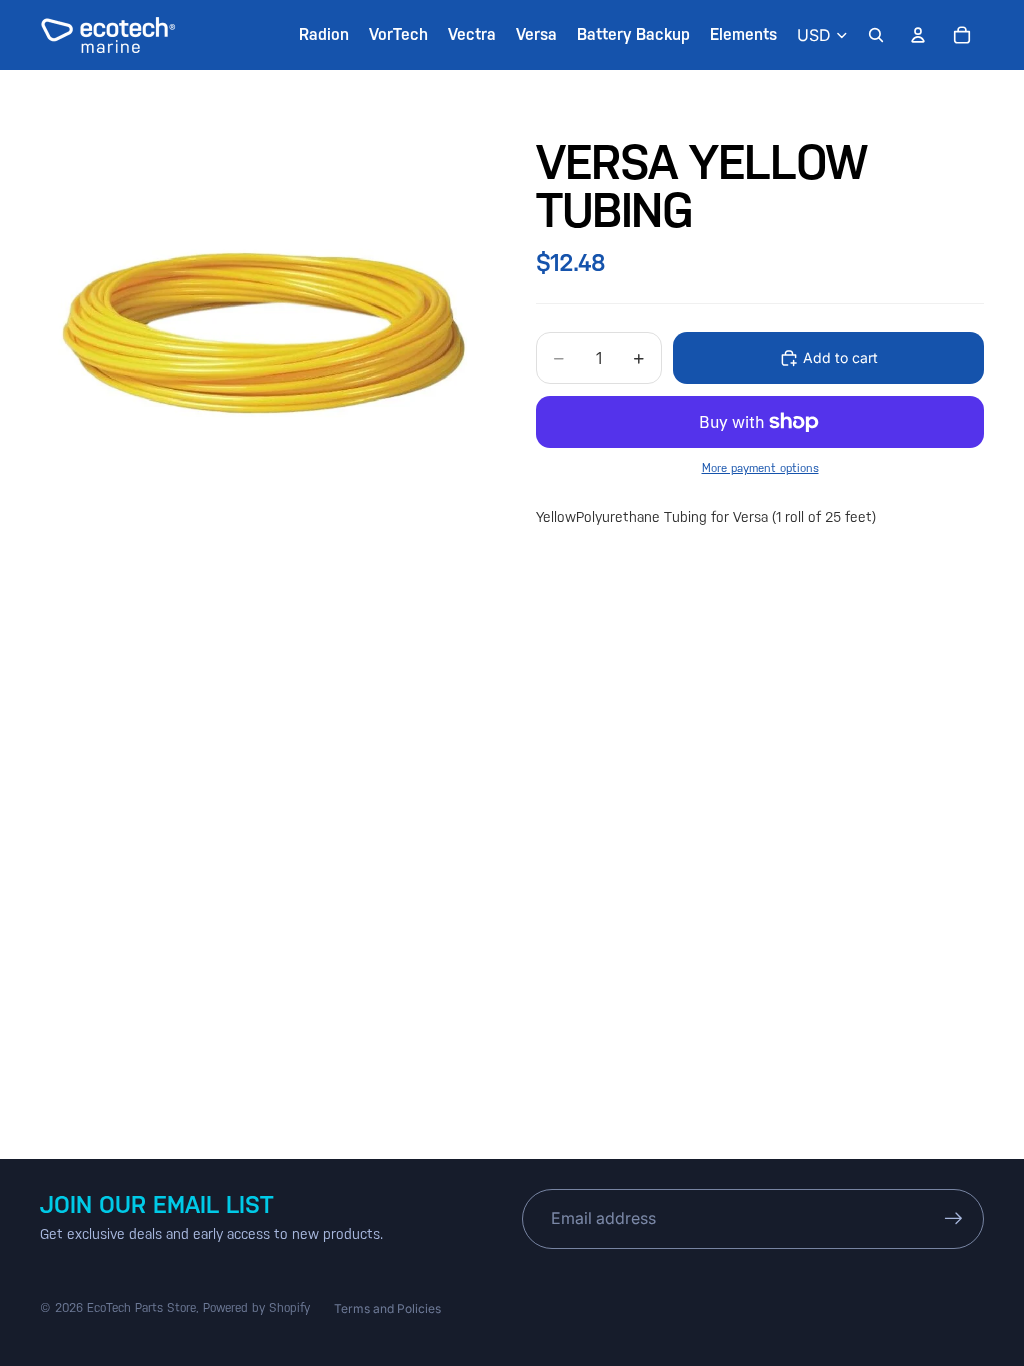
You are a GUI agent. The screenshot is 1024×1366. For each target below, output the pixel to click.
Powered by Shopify (256, 1308)
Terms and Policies (387, 1308)
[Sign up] (954, 1219)
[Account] (918, 35)
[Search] (876, 35)
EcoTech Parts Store (141, 1308)
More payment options (760, 468)
